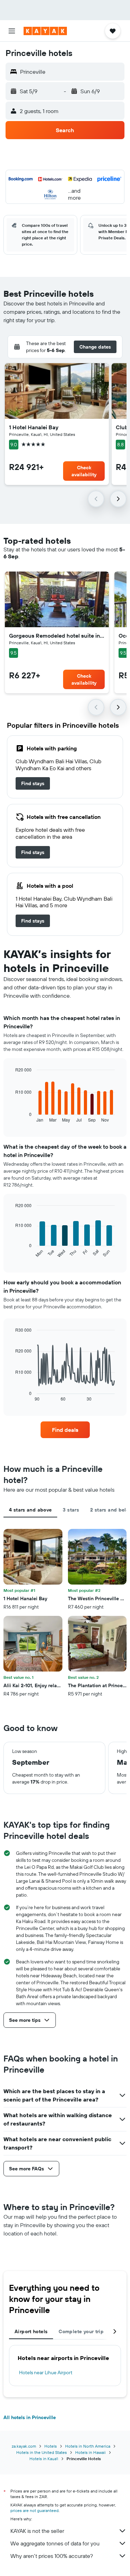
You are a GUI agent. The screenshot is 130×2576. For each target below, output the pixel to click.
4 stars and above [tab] (30, 1510)
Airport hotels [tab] (31, 2331)
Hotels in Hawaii (90, 2452)
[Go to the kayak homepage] (45, 31)
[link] (33, 783)
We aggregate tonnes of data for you (55, 2543)
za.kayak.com (24, 2446)
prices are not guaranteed (34, 2510)
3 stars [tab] (71, 1510)
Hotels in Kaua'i (44, 2459)
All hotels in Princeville (30, 2417)
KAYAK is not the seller (37, 2531)
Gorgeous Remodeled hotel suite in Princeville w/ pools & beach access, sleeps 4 (57, 636)
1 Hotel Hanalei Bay (34, 427)
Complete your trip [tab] (81, 2331)
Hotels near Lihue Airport (46, 2372)
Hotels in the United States (42, 2452)
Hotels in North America (88, 2446)
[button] (12, 31)
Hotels (51, 2446)
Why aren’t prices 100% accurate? (52, 2556)
